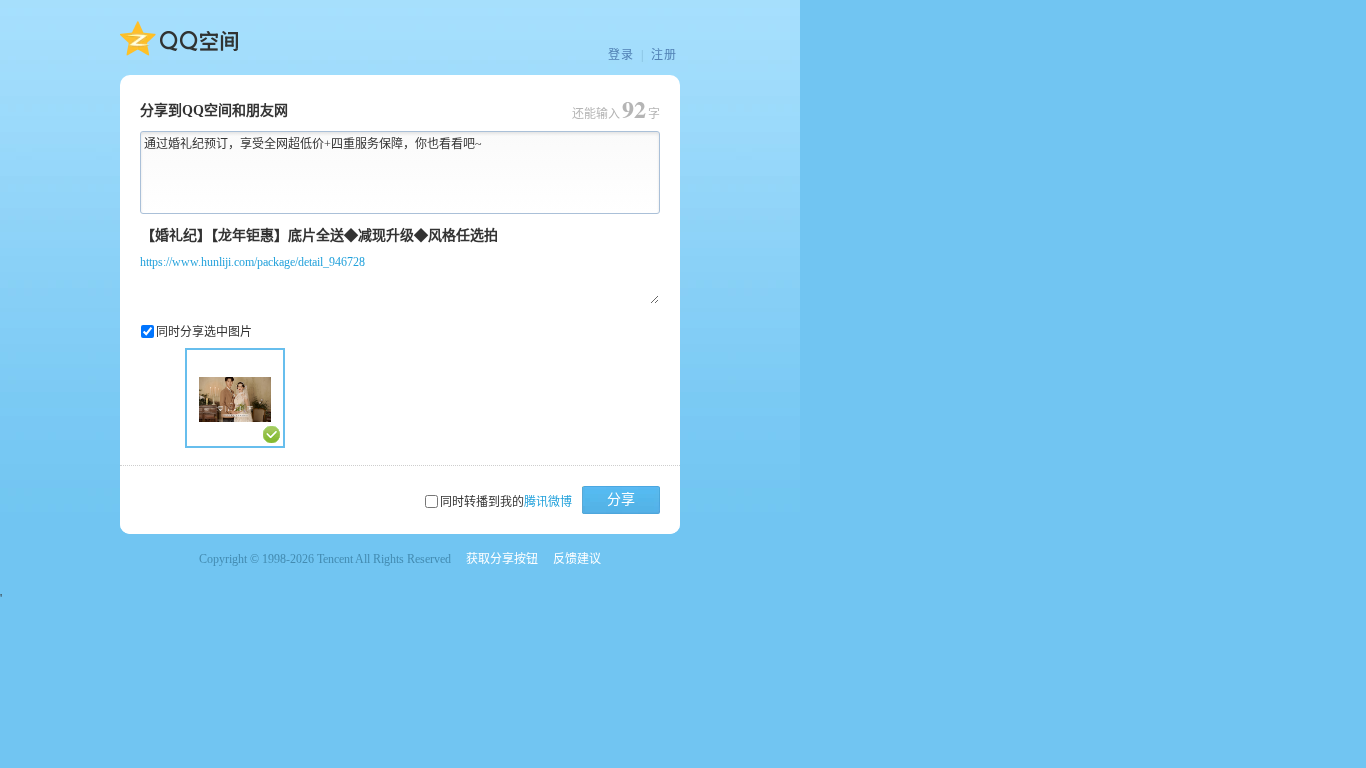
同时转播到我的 (506, 502)
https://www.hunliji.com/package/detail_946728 (252, 262)
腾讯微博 (548, 502)
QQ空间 (179, 39)
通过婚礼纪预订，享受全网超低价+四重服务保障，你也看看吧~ (313, 144)
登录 (621, 55)
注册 (664, 55)
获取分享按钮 (502, 559)
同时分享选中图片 (204, 332)
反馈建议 (577, 559)
